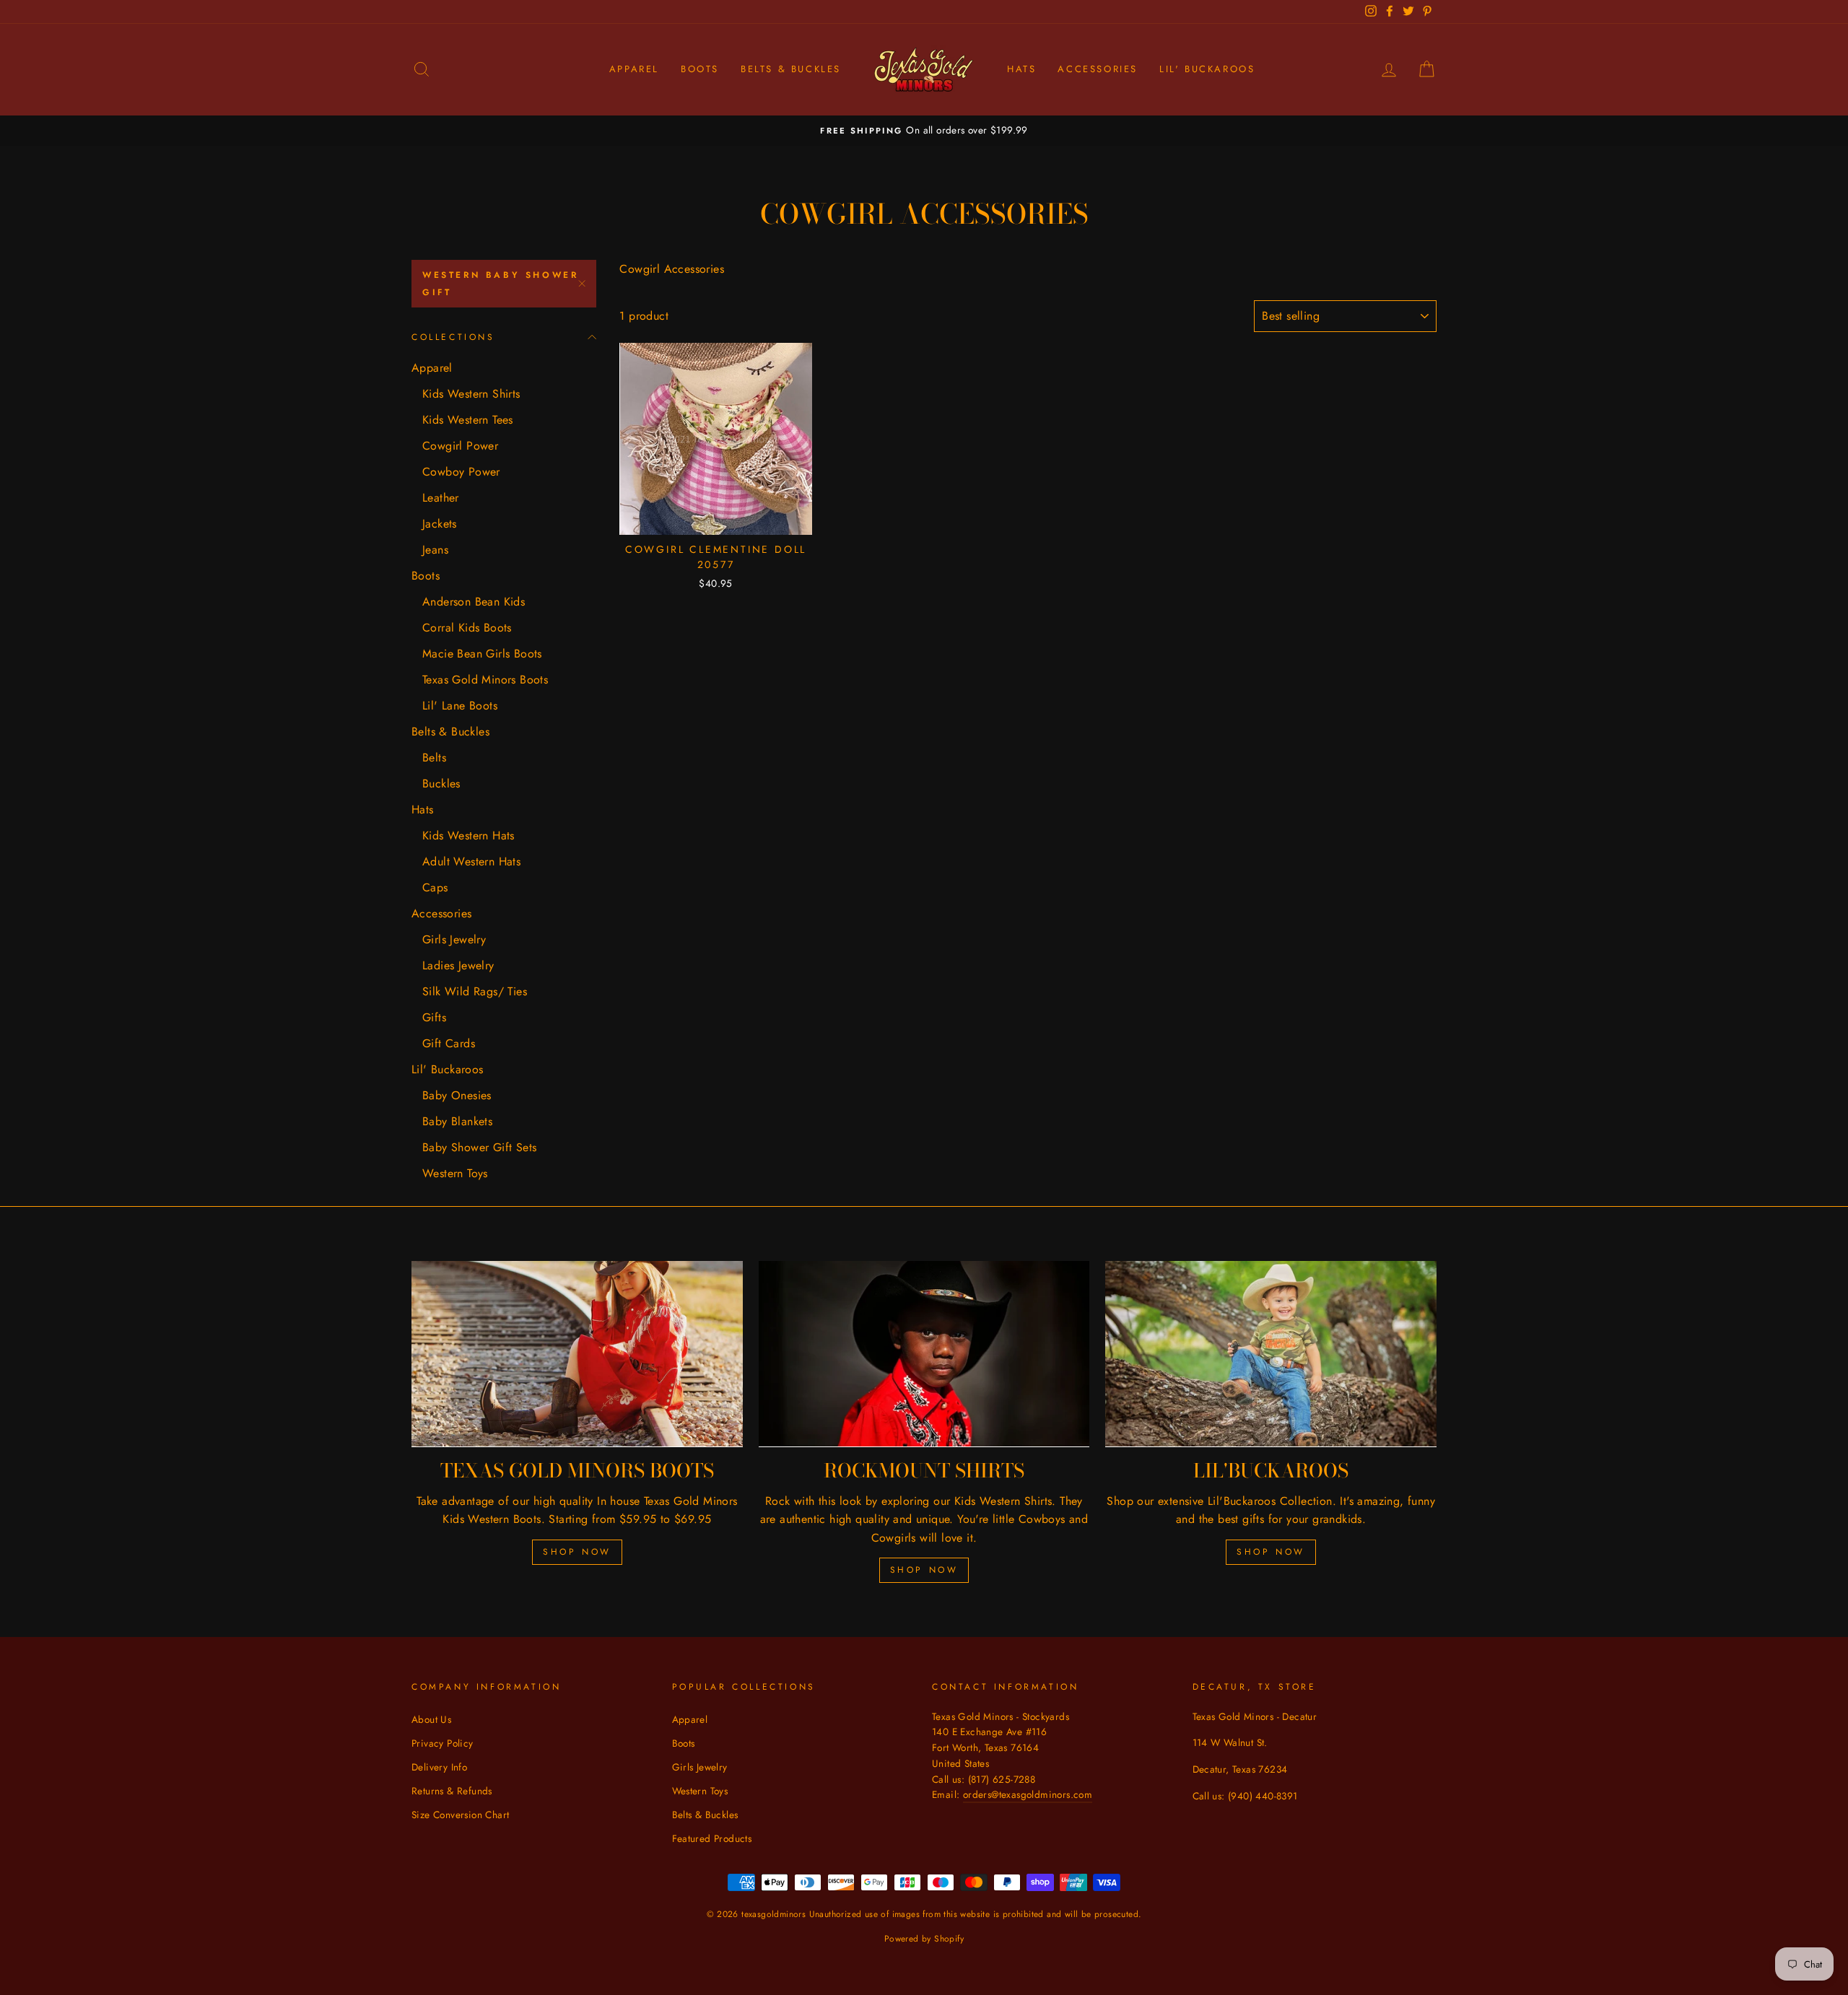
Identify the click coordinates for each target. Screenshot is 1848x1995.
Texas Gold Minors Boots (485, 680)
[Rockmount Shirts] (924, 1354)
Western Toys (455, 1173)
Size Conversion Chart (460, 1815)
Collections (453, 337)
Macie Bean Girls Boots (482, 654)
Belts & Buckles (791, 69)
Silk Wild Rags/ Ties (475, 991)
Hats (1021, 69)
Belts (434, 758)
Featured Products (712, 1838)
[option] (924, 131)
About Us (431, 1719)
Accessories (1098, 69)
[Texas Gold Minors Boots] (577, 1354)
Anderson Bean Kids (474, 602)
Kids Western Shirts (471, 394)
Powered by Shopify (924, 1939)
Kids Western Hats (468, 835)
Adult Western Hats (471, 861)
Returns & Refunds (452, 1791)
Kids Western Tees (468, 420)
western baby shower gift (500, 284)
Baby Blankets (457, 1121)
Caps (435, 887)
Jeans (435, 550)
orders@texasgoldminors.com (1028, 1794)
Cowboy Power (461, 472)
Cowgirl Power (460, 446)
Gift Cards (449, 1043)
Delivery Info (439, 1767)
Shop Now (577, 1552)
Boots (700, 69)
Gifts (434, 1017)
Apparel (634, 69)
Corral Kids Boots (467, 628)
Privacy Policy (443, 1743)
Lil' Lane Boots (460, 706)
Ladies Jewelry (458, 965)
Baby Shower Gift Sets (479, 1147)
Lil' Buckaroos (1207, 69)
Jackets (440, 524)
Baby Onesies (457, 1095)
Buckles (441, 783)
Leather (441, 498)
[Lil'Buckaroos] (1271, 1354)
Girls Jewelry (454, 939)
